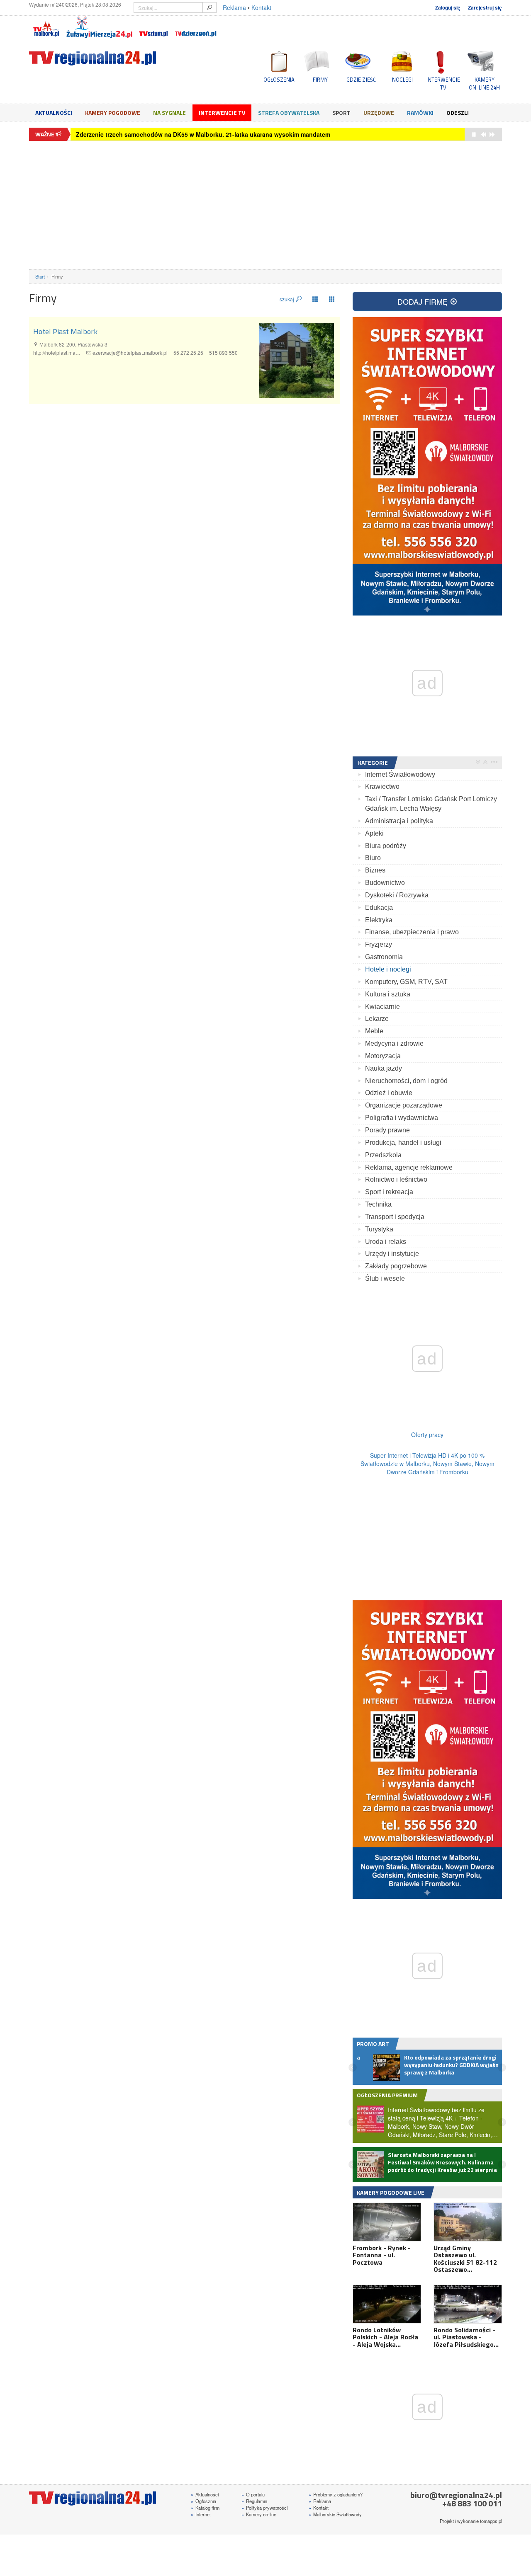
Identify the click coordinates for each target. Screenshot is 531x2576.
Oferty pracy (427, 1435)
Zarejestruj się (485, 8)
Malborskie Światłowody (335, 2514)
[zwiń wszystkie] (485, 762)
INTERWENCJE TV (443, 83)
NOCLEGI (402, 80)
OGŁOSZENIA (279, 80)
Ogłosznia (203, 2501)
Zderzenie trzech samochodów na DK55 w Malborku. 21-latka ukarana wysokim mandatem (203, 134)
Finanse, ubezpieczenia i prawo (412, 932)
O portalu (253, 2494)
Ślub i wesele (385, 1278)
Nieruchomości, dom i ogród (406, 1081)
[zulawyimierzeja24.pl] (99, 27)
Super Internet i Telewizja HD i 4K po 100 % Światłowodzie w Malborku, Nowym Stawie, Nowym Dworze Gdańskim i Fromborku (427, 1464)
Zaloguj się (448, 8)
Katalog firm (205, 2508)
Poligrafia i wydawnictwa (402, 1118)
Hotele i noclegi (388, 969)
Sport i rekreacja (389, 1192)
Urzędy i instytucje (392, 1254)
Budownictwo (385, 883)
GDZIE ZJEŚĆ (361, 80)
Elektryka (379, 920)
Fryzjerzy (379, 944)
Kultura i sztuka (388, 994)
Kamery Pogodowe (113, 113)
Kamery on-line (259, 2514)
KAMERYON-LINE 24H (484, 83)
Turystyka (379, 1229)
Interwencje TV (222, 113)
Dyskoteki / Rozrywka (397, 895)
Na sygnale (169, 113)
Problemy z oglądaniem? (336, 2494)
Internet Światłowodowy (400, 774)
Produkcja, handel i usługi (403, 1143)
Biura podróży (386, 846)
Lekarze (377, 1019)
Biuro (373, 858)
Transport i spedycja (395, 1217)
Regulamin (254, 2501)
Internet (201, 2514)
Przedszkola (383, 1155)
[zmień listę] (315, 299)
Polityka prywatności (264, 2508)
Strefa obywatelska (289, 113)
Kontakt (261, 7)
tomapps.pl (491, 2521)
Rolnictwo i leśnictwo (396, 1179)
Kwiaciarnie (382, 1007)
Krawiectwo (382, 786)
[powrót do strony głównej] (104, 58)
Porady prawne (387, 1130)
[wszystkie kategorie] (494, 762)
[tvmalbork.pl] (46, 27)
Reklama (234, 7)
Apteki (374, 833)
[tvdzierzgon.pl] (196, 27)
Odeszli (458, 113)
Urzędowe (379, 113)
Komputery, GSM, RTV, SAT (406, 982)
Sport (341, 113)
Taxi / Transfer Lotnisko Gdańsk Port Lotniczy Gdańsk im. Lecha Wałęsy (431, 804)
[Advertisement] (265, 205)
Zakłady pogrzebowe (396, 1266)
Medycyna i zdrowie (394, 1043)
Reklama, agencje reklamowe (409, 1167)
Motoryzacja (383, 1056)
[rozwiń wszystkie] (478, 762)
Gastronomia (384, 957)
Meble (374, 1031)
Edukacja (379, 908)
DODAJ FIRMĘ (424, 301)
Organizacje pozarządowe (404, 1105)
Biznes (375, 870)
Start (40, 276)
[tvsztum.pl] (154, 27)
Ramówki (420, 113)
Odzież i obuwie (389, 1093)
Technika (378, 1204)
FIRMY (320, 80)
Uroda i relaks (386, 1242)
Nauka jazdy (384, 1068)
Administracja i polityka (399, 821)
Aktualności (54, 113)
